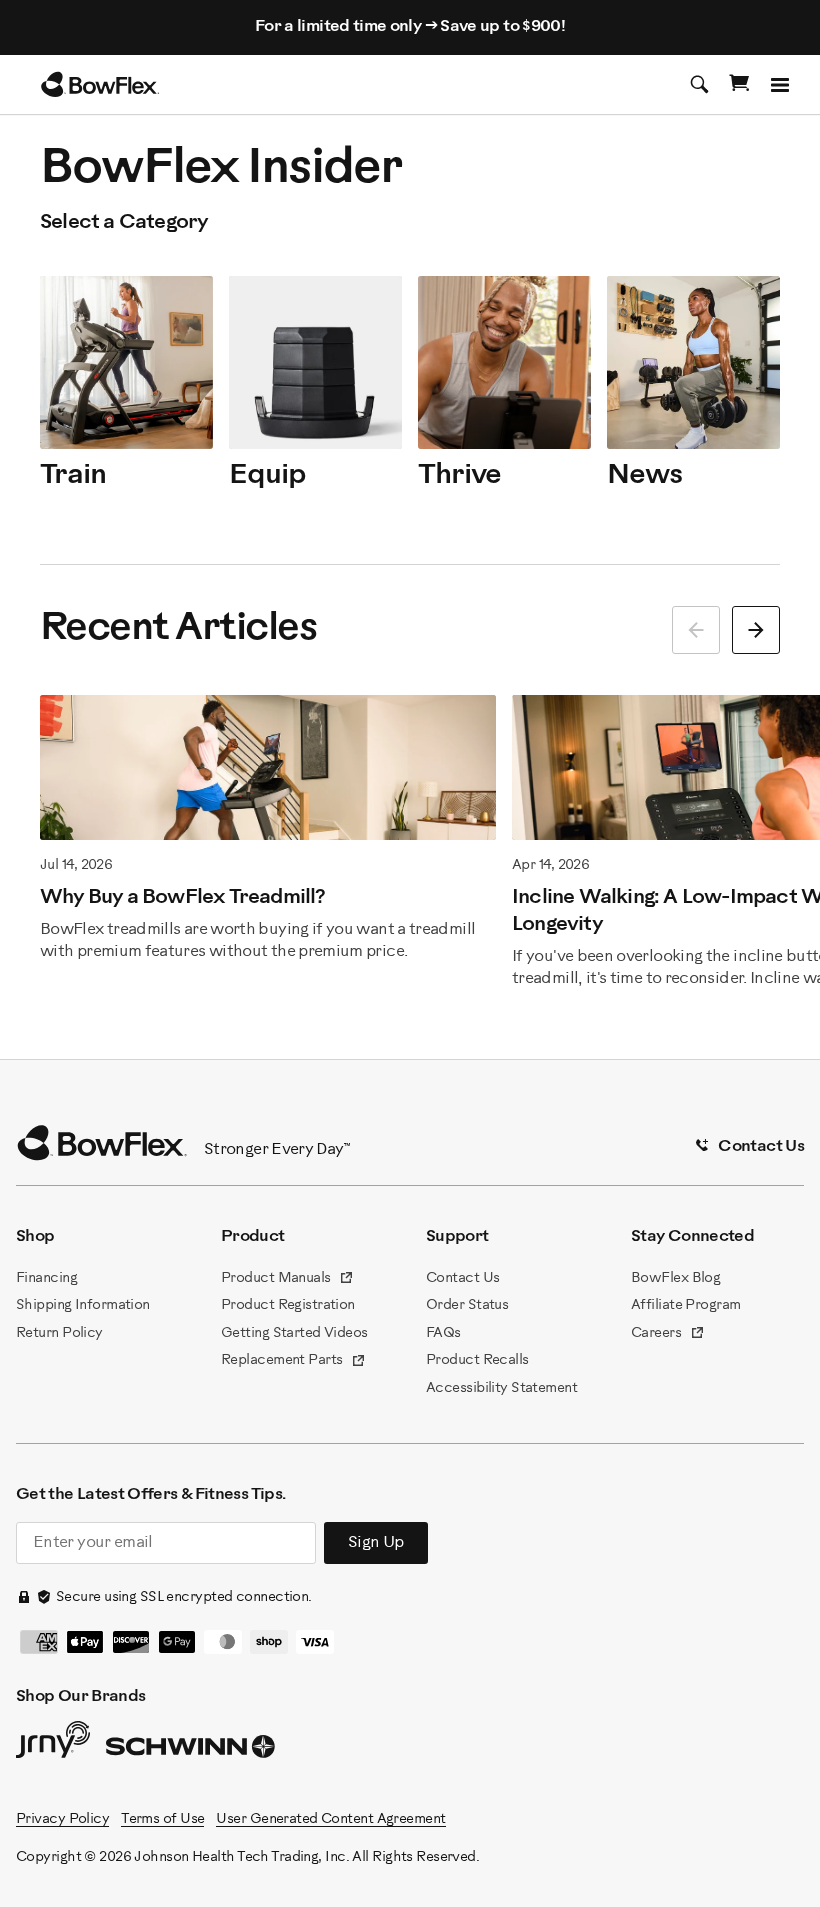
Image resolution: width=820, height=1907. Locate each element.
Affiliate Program (685, 1305)
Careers (668, 1335)
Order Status (467, 1305)
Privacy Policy (62, 1819)
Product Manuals (287, 1280)
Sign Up (376, 1542)
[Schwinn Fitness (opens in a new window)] (192, 1751)
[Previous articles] (696, 630)
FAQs (443, 1333)
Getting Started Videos (294, 1333)
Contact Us (462, 1278)
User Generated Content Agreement (330, 1819)
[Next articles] (756, 630)
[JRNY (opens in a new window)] (53, 1744)
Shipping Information (83, 1305)
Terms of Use (162, 1819)
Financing (46, 1278)
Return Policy (59, 1333)
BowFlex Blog (675, 1278)
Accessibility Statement (501, 1388)
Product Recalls (477, 1360)
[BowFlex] (100, 84)
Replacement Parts (293, 1362)
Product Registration (288, 1305)
